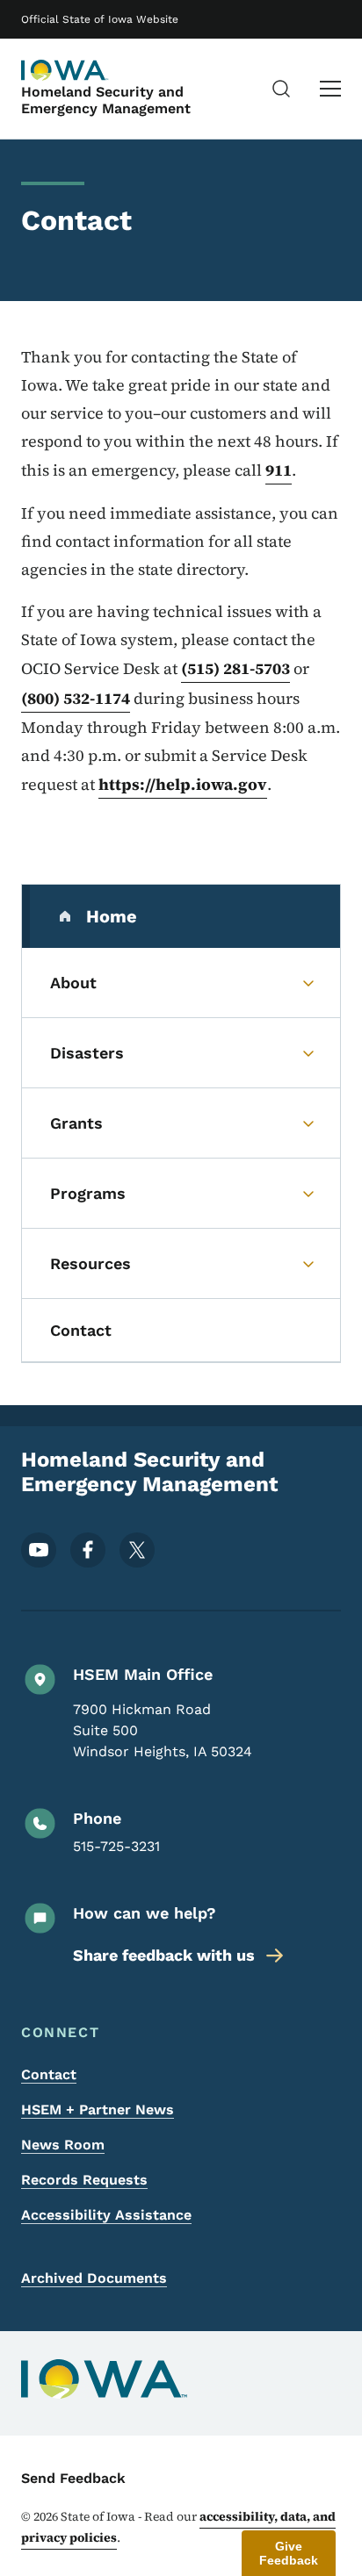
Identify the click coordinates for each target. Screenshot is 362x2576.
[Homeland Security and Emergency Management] (65, 70)
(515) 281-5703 (235, 668)
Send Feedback (73, 2478)
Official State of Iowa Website (100, 19)
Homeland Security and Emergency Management (106, 100)
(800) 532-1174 (76, 698)
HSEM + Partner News (98, 2110)
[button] (289, 2553)
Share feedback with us (164, 1955)
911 (279, 470)
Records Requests (84, 2180)
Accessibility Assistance (106, 2215)
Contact (49, 2074)
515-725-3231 (116, 1846)
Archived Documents (94, 2278)
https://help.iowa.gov (183, 784)
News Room (63, 2145)
